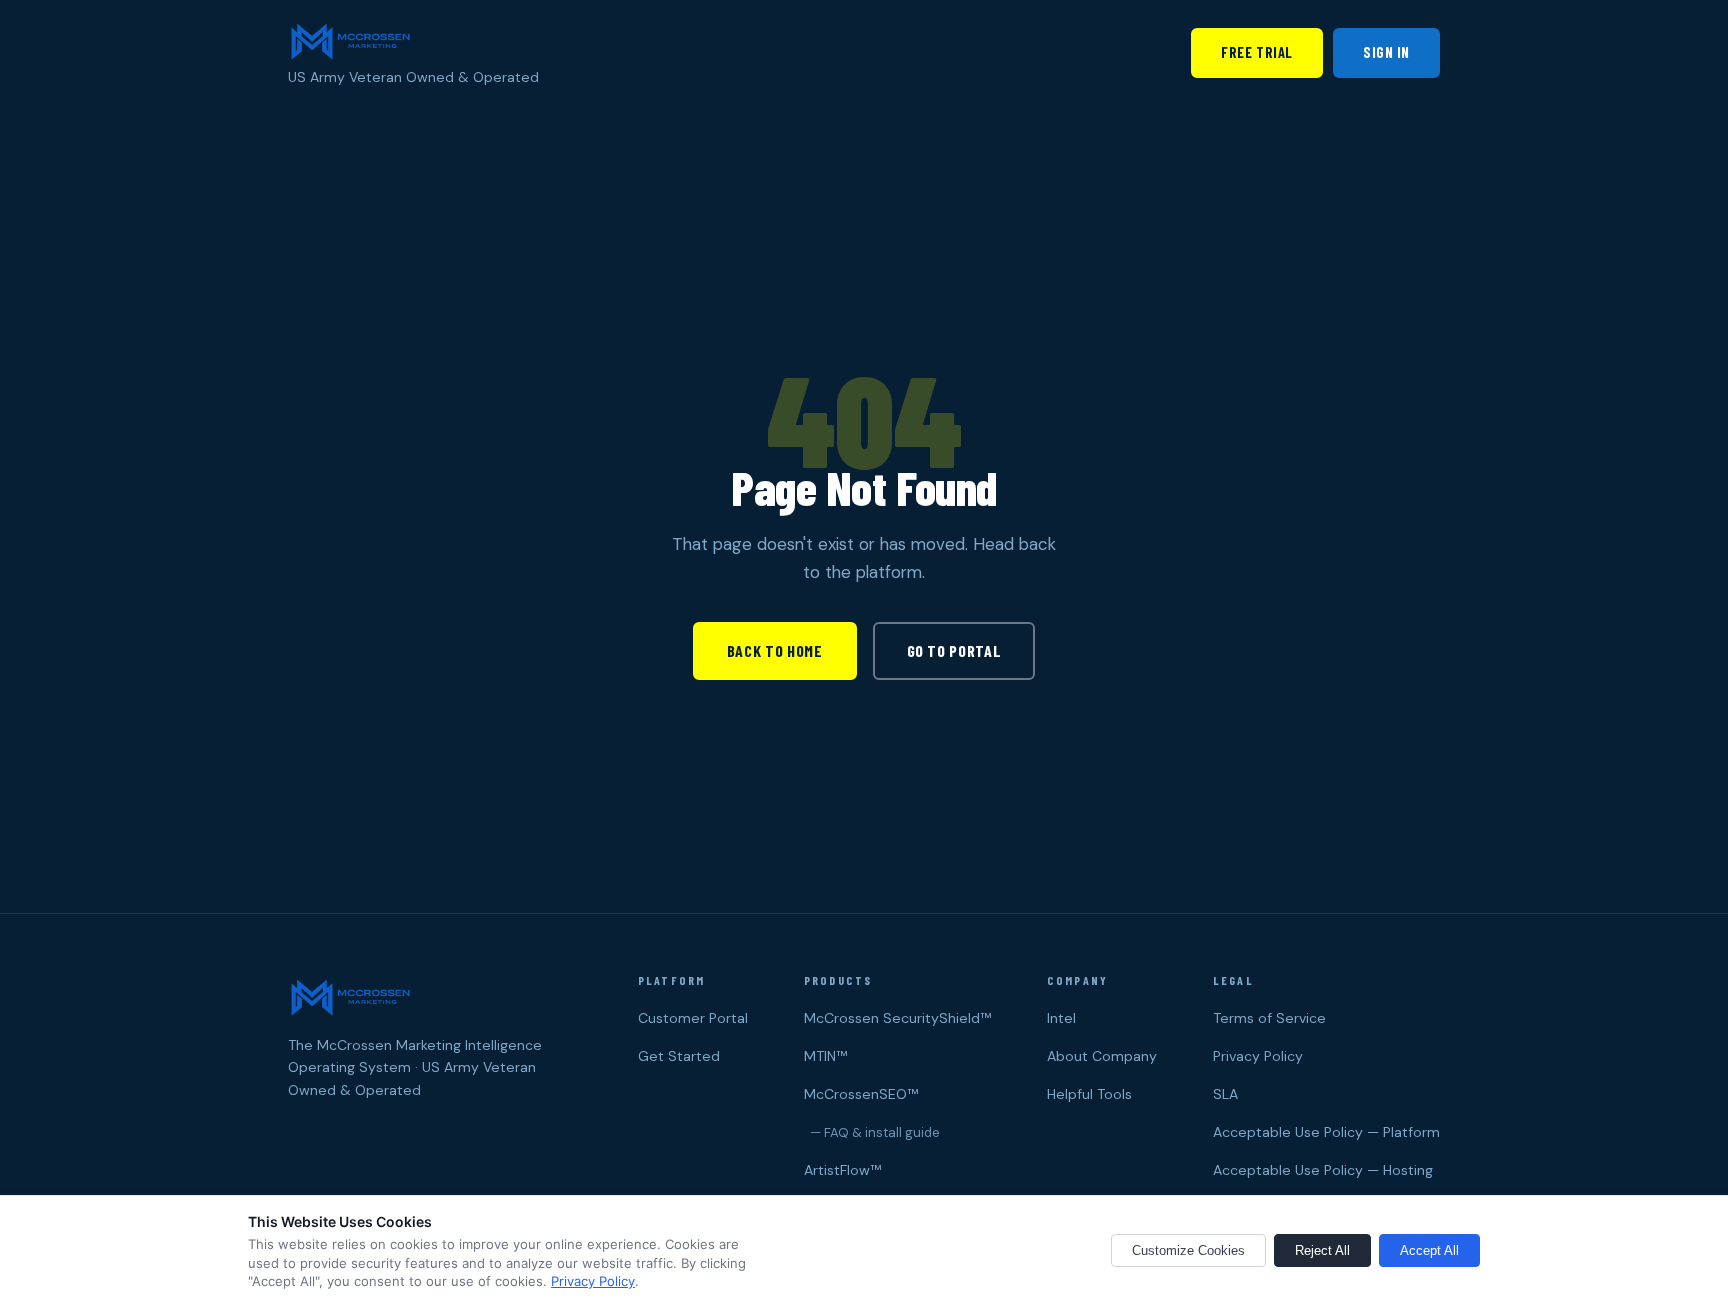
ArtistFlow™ (842, 1170)
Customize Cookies (1188, 1250)
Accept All (1429, 1250)
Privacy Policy (1258, 1056)
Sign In (1386, 52)
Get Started (679, 1056)
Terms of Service (1269, 1018)
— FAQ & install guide (872, 1132)
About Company (1102, 1056)
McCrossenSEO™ (861, 1094)
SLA (1225, 1094)
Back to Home (775, 650)
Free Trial (1257, 52)
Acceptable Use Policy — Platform (1326, 1132)
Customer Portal (693, 1018)
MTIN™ (825, 1056)
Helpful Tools (1089, 1094)
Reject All (1322, 1250)
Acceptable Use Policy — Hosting (1323, 1170)
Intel (1061, 1018)
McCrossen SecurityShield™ (897, 1018)
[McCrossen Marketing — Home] (350, 40)
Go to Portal (954, 650)
